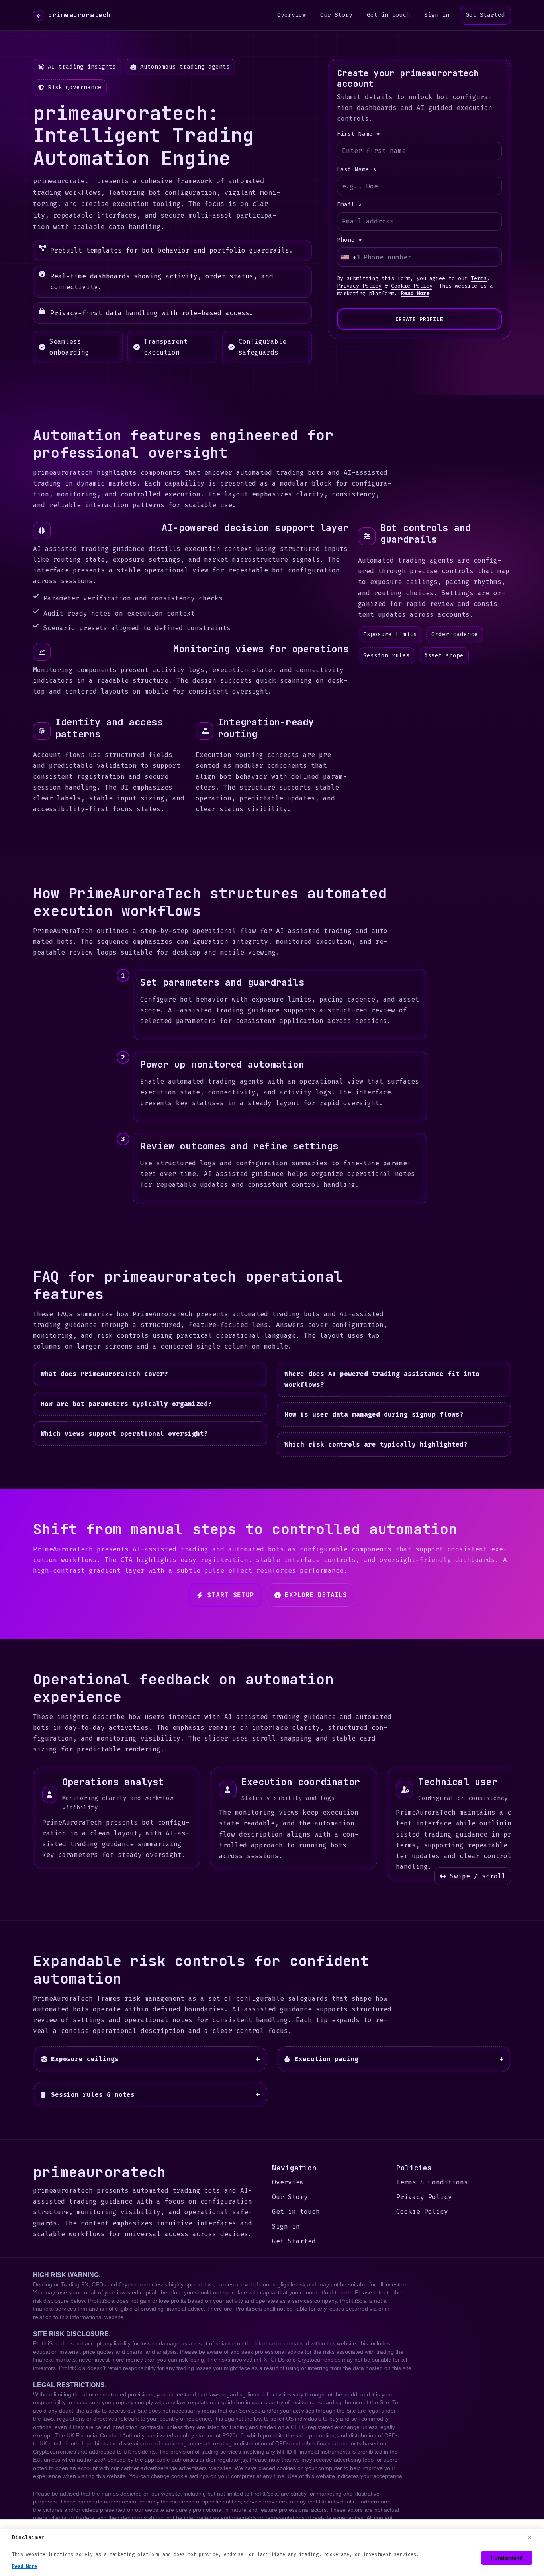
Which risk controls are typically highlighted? (376, 1445)
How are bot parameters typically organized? (126, 1404)
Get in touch (388, 15)
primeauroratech (73, 15)
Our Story (336, 15)
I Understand (507, 2558)
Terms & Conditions (432, 2182)
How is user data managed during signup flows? (374, 1414)
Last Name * (357, 170)
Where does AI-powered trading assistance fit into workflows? (382, 1379)
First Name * (358, 134)
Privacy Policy (359, 286)
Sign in (437, 15)
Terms (479, 278)
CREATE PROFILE (419, 319)
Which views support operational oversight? (124, 1434)
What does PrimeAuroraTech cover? (104, 1374)
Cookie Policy (412, 286)
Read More (415, 293)
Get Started (485, 15)
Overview (292, 15)
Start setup (231, 1595)
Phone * (349, 240)
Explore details (316, 1595)
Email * (349, 205)
